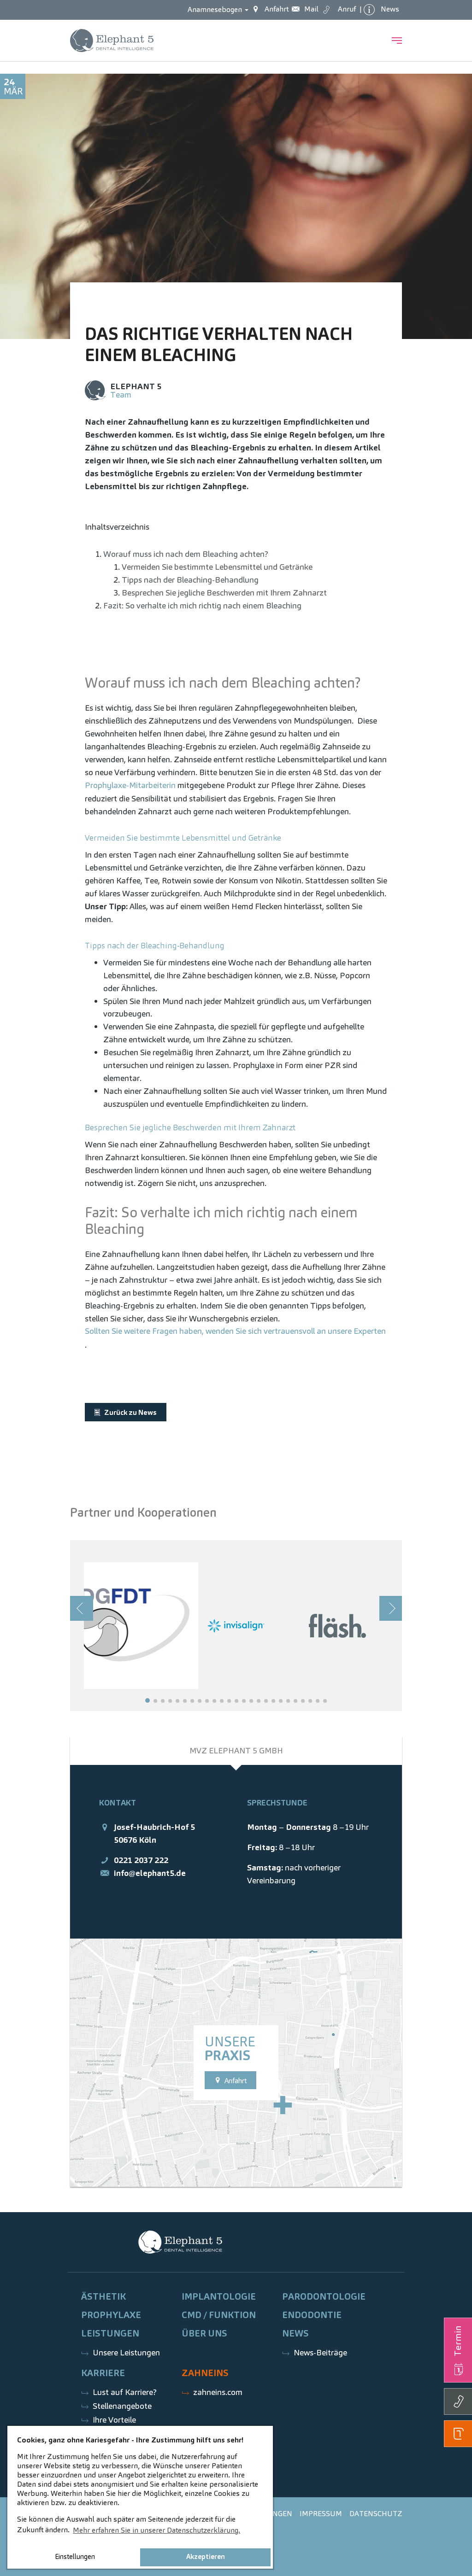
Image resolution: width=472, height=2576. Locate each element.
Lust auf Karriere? (125, 2392)
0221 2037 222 (141, 1860)
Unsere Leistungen (126, 2352)
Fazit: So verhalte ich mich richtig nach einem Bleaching (202, 605)
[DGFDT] (135, 1625)
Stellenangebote (122, 2406)
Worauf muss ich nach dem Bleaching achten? (186, 554)
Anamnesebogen (216, 9)
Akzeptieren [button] (206, 2557)
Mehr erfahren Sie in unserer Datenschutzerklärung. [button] (156, 2530)
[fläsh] (337, 1625)
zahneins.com (218, 2392)
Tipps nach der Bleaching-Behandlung (190, 580)
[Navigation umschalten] (397, 41)
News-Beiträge (320, 2352)
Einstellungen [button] (75, 2557)
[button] (147, 1700)
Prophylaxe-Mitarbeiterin (130, 785)
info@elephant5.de (150, 1873)
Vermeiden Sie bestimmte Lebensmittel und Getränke (217, 567)
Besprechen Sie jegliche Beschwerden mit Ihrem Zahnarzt (224, 593)
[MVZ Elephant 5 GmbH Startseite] (112, 41)
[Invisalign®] (236, 1625)
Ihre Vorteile (114, 2420)
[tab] (236, 1751)
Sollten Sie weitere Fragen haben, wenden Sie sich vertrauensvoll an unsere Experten (235, 1331)
